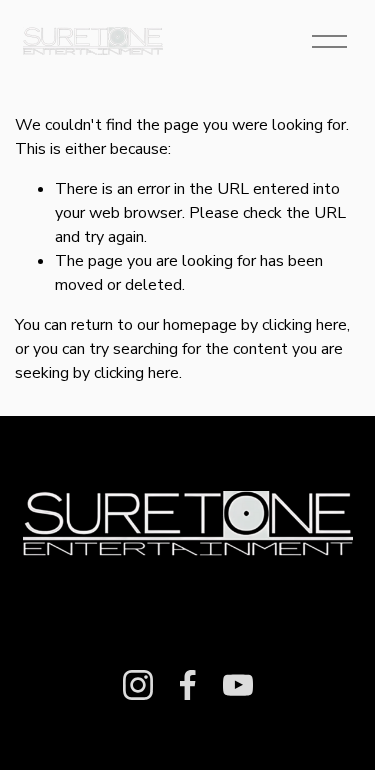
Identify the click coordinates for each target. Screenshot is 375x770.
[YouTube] (238, 685)
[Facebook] (188, 685)
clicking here (304, 325)
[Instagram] (138, 685)
